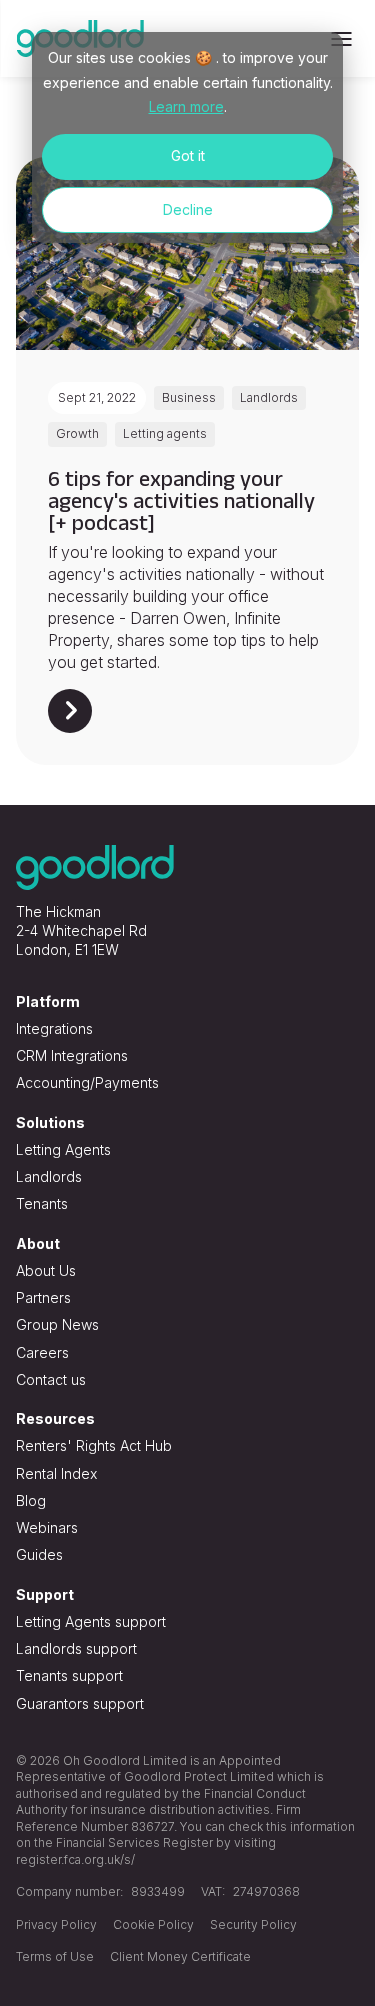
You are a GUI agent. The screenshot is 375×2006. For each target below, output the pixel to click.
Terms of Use (55, 1956)
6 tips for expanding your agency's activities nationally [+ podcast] (181, 500)
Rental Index (56, 1473)
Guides (39, 1554)
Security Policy (253, 1924)
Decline (188, 209)
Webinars (47, 1527)
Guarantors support (80, 1703)
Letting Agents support (91, 1621)
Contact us (51, 1379)
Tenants (42, 1203)
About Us (46, 1270)
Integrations (54, 1028)
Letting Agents (63, 1149)
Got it (188, 155)
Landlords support (76, 1648)
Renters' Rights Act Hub (94, 1445)
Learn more (186, 106)
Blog (31, 1500)
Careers (42, 1352)
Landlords (49, 1176)
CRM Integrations (72, 1055)
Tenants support (69, 1675)
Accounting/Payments (87, 1082)
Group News (57, 1324)
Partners (43, 1297)
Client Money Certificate (180, 1956)
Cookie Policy (153, 1924)
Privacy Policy (56, 1924)
